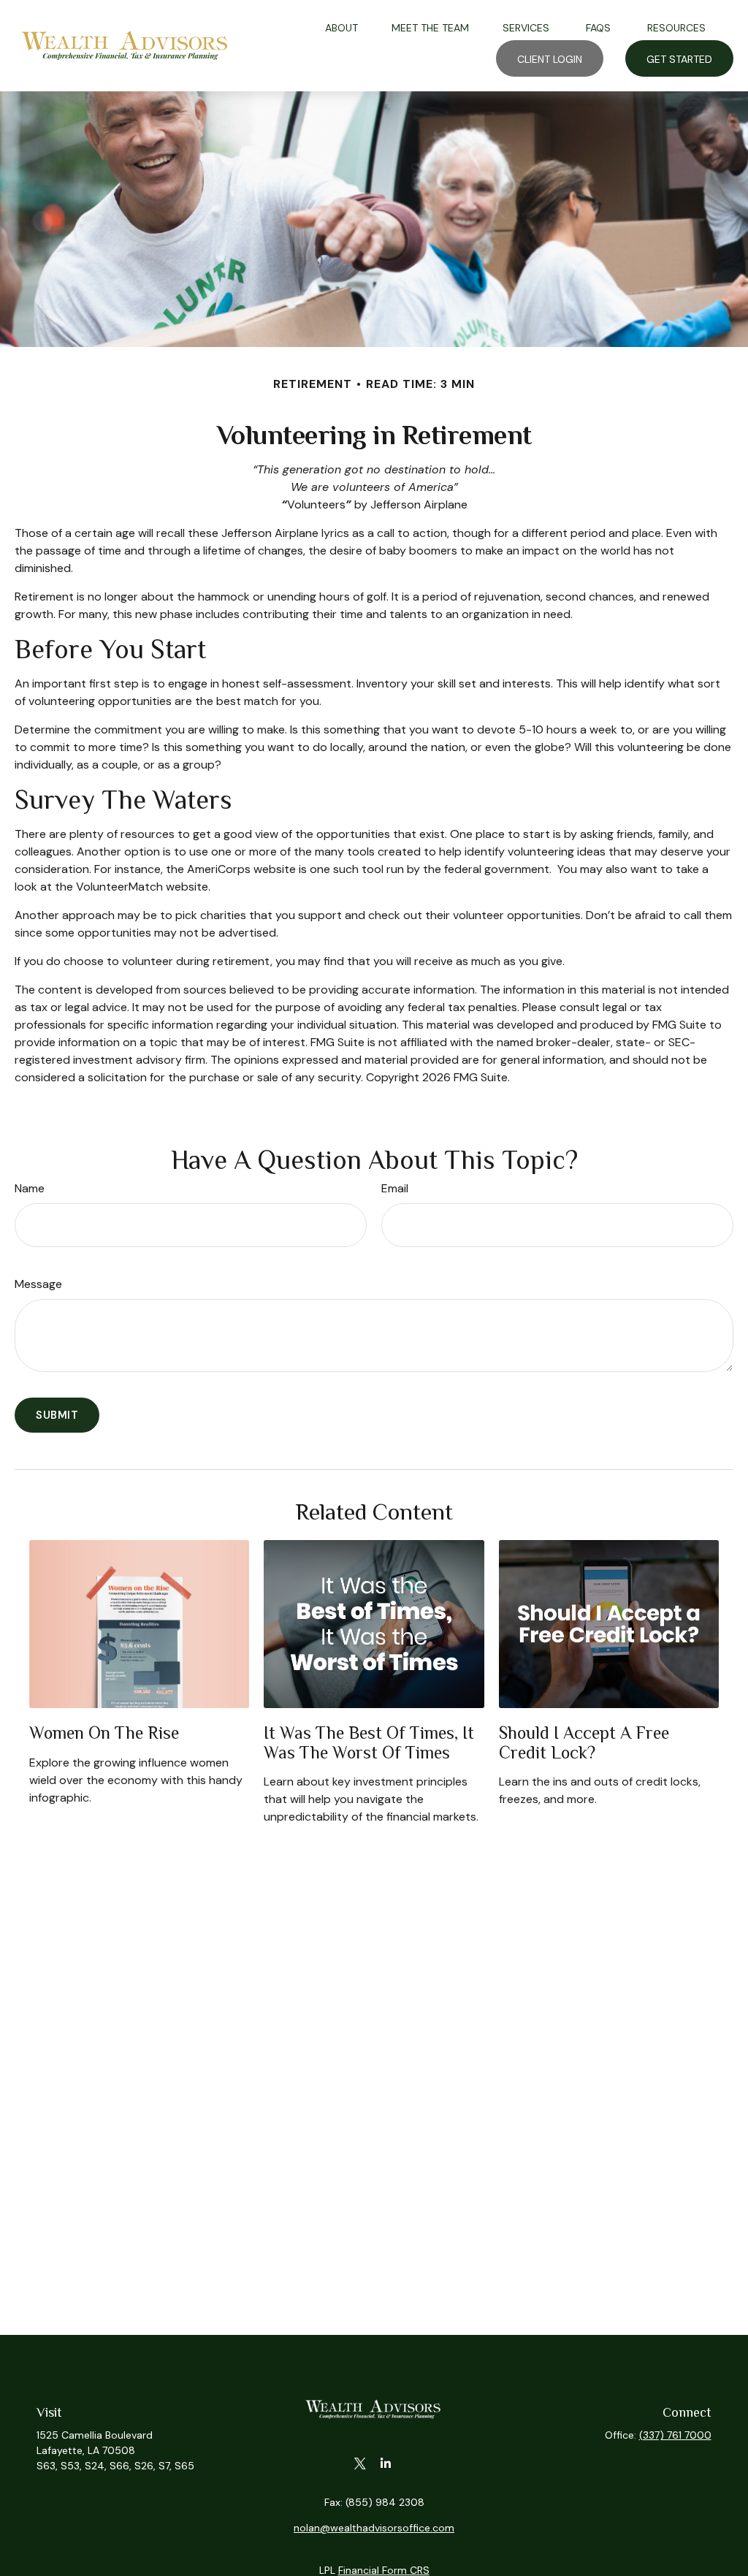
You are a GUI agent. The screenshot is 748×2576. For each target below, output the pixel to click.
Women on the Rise (104, 1733)
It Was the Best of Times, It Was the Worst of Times (369, 1742)
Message (38, 1284)
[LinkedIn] (385, 2464)
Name (30, 1188)
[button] (341, 27)
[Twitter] (360, 2464)
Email (395, 1188)
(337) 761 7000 (675, 2435)
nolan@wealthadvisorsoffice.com (374, 2528)
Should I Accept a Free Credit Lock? (584, 1742)
